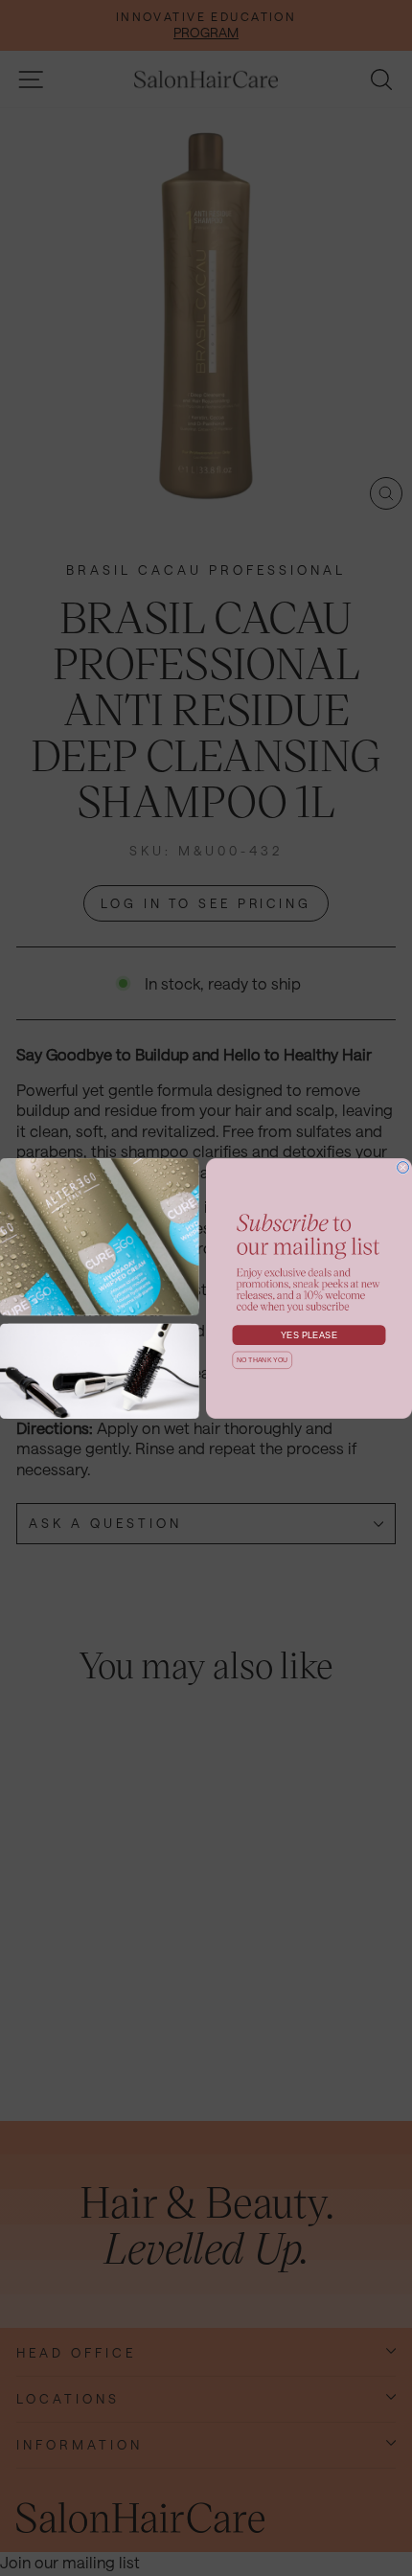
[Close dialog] (403, 1167)
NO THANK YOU (262, 1360)
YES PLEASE (309, 1335)
